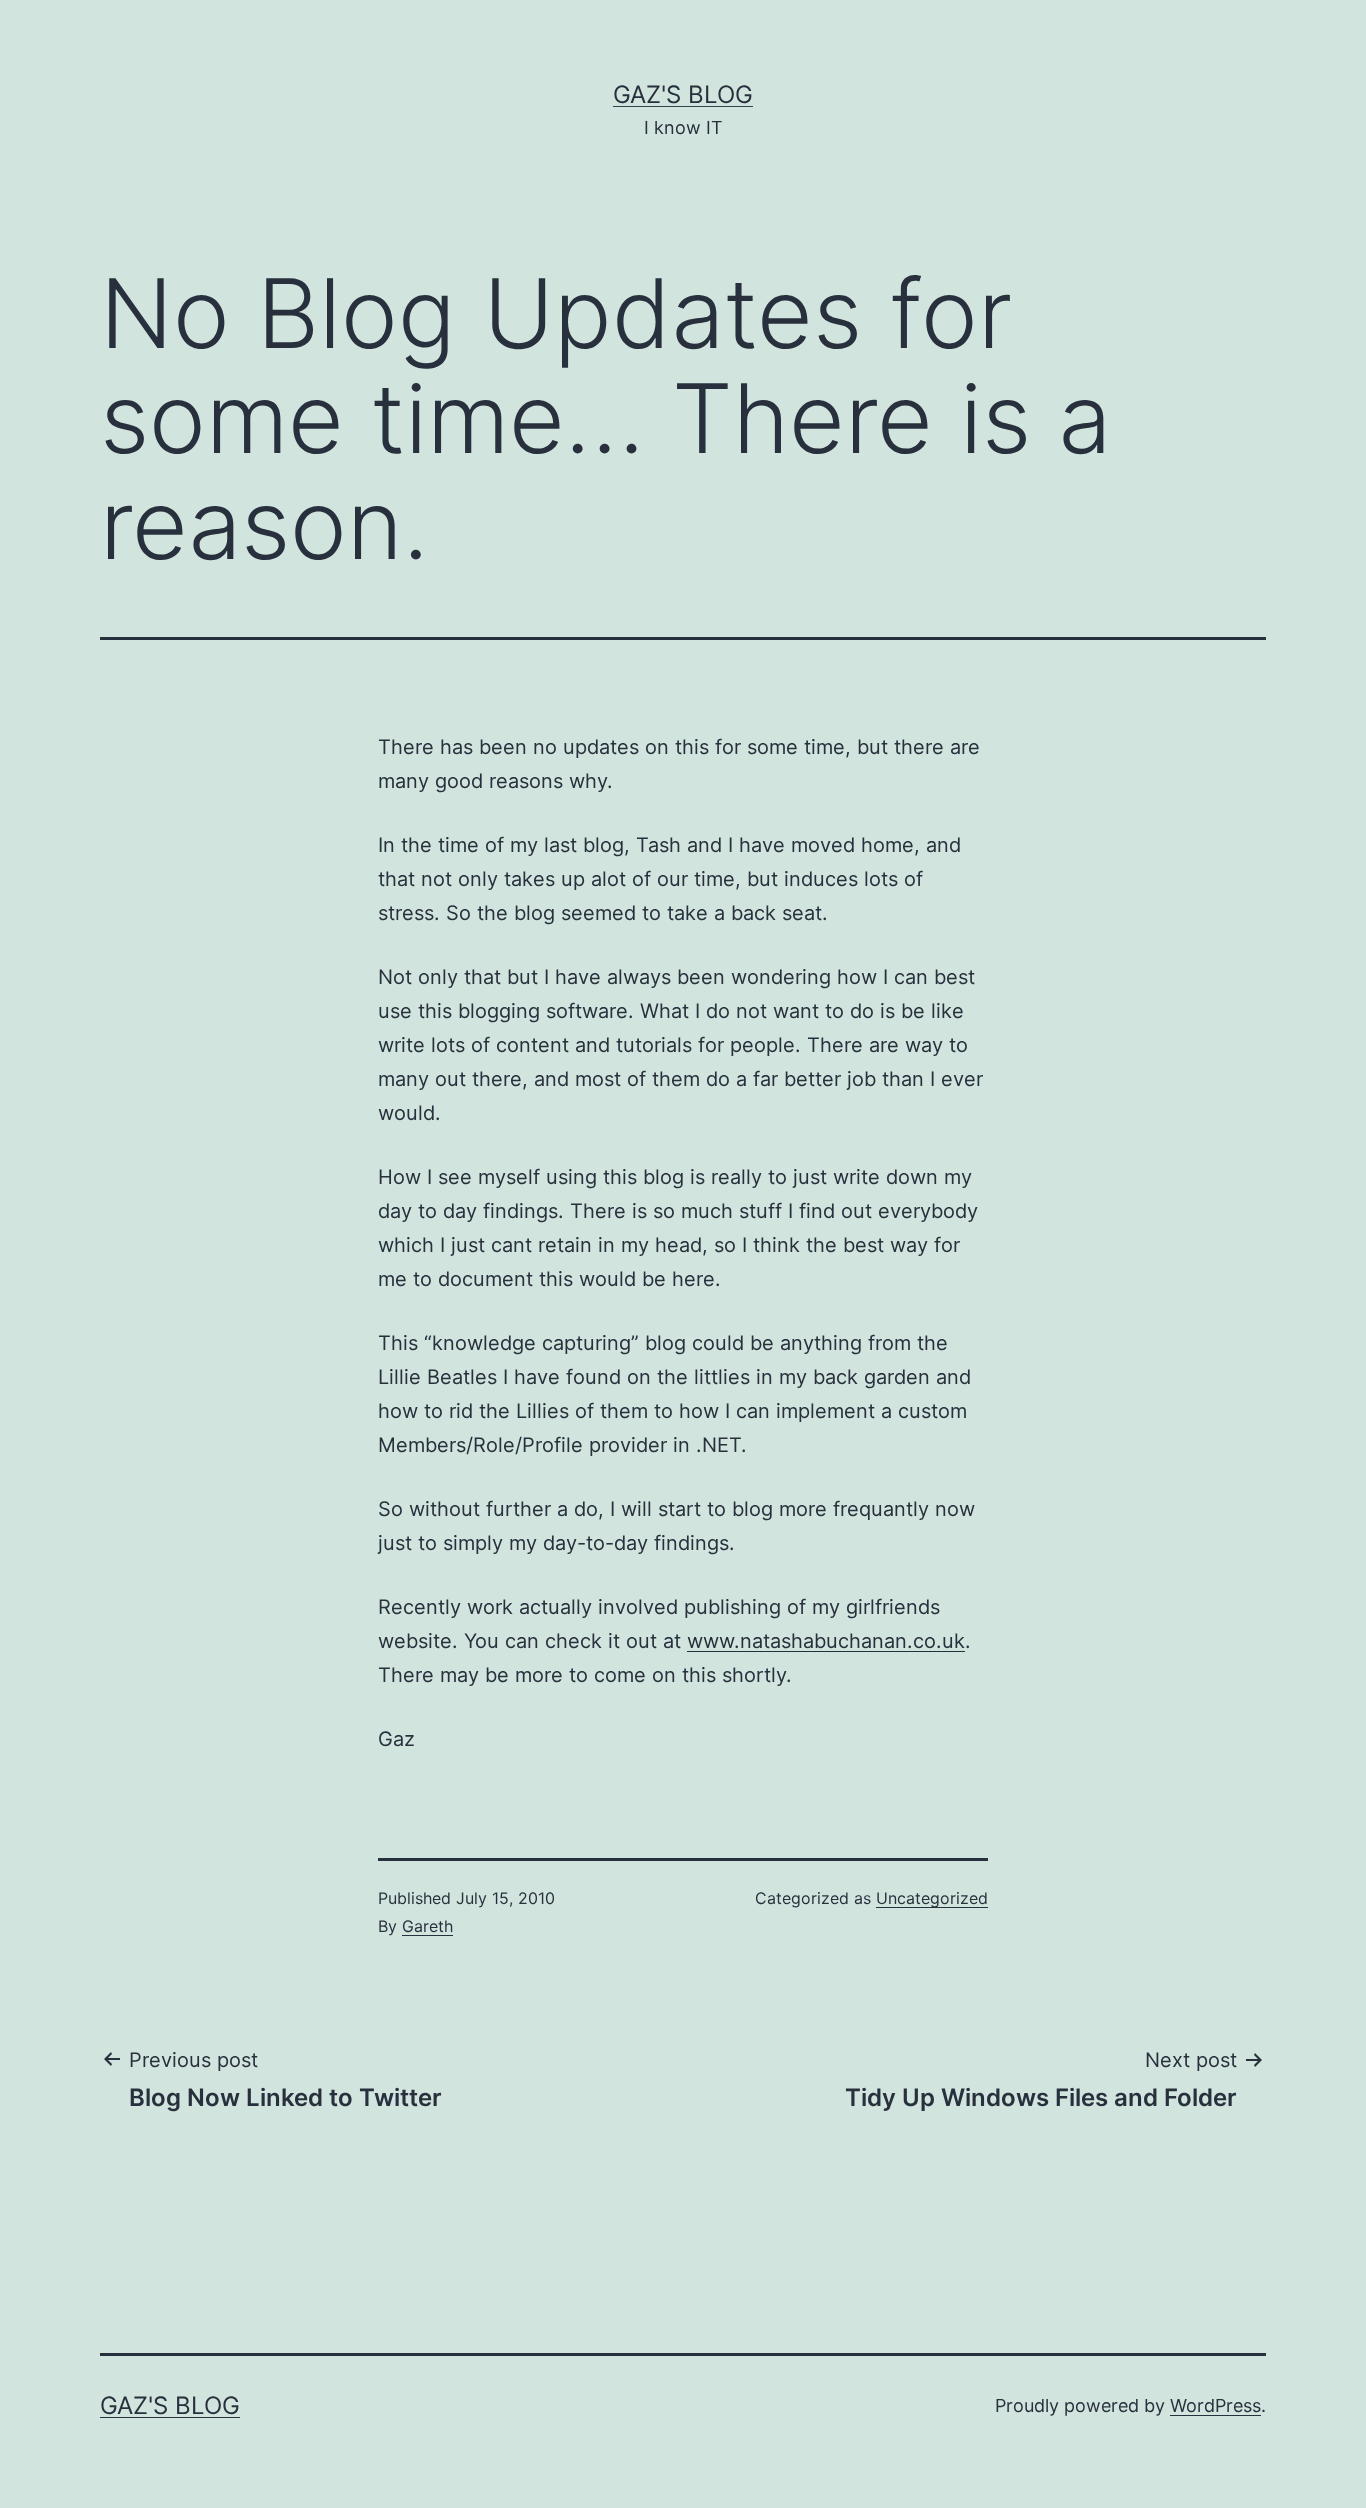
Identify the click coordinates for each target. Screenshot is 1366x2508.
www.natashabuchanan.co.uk (826, 1641)
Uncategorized (932, 1898)
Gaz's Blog (683, 94)
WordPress (1215, 2405)
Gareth (427, 1926)
